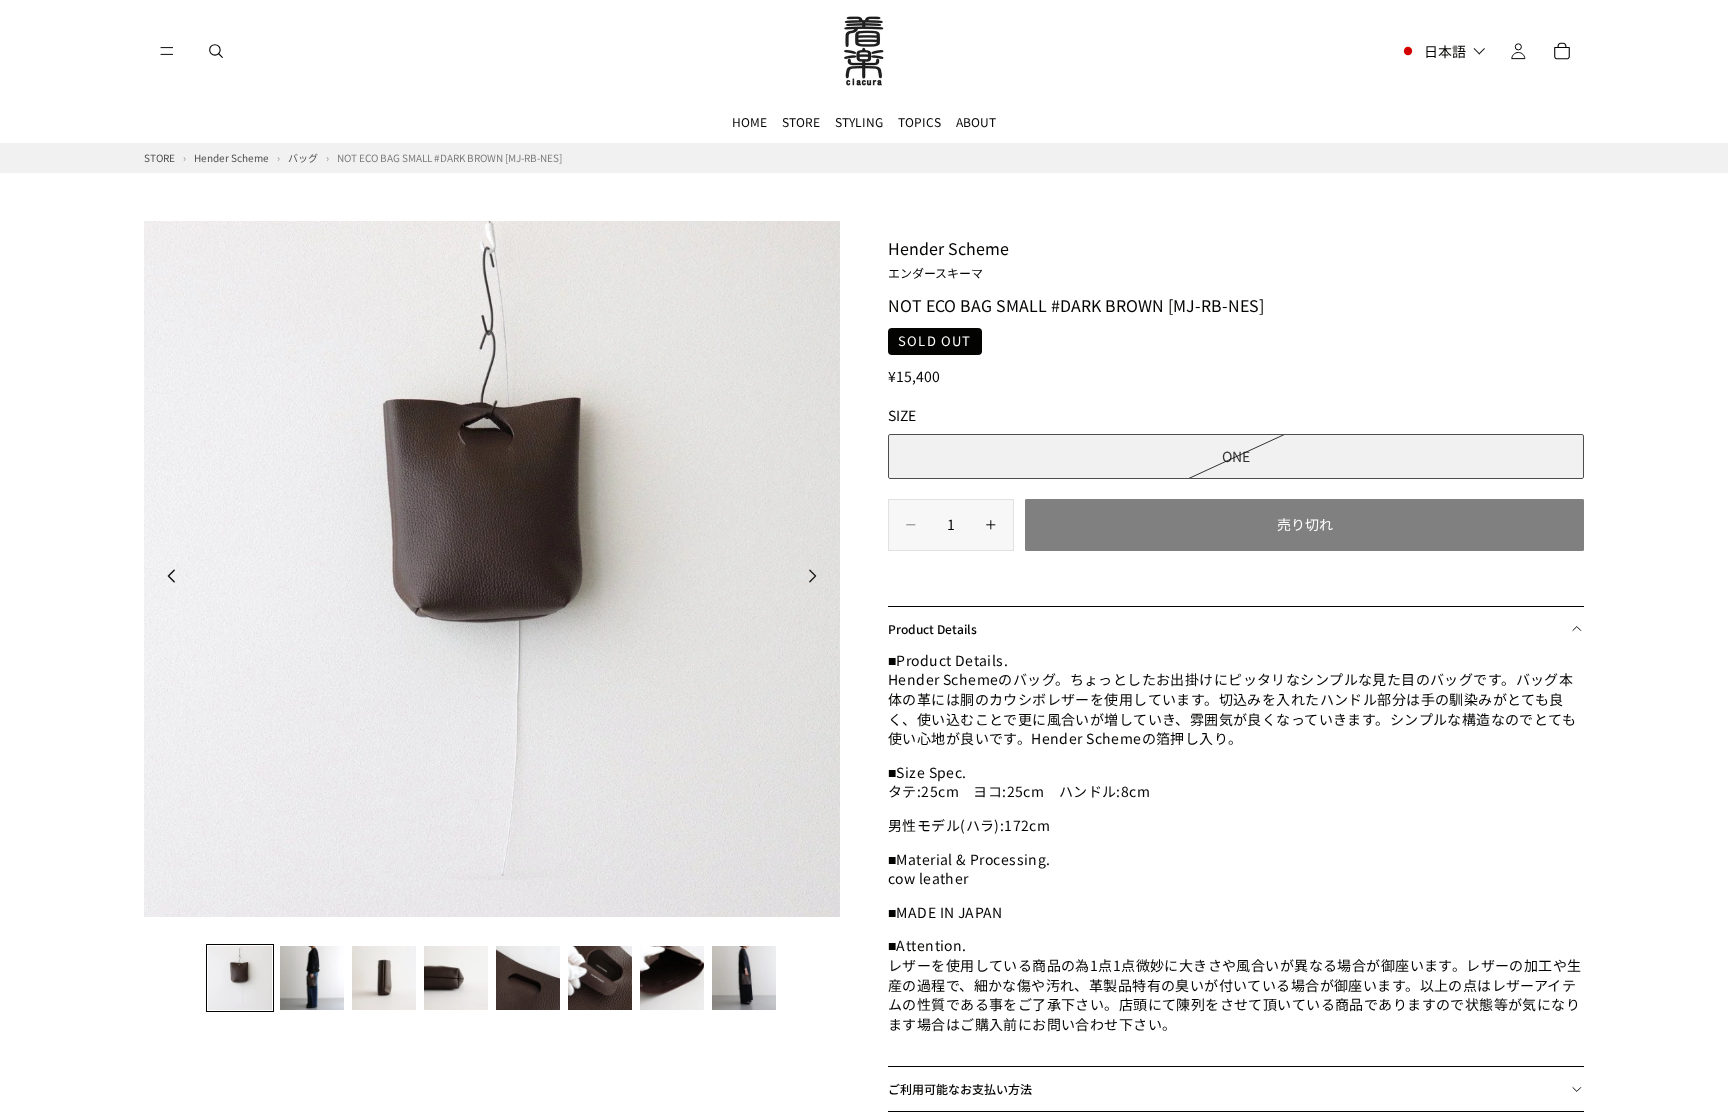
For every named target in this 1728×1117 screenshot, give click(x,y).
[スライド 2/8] (312, 978)
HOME (749, 121)
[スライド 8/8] (744, 978)
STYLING (859, 121)
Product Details (932, 628)
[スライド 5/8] (528, 978)
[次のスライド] (818, 578)
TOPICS (919, 121)
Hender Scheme (948, 258)
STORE (801, 121)
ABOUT (976, 121)
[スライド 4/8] (456, 978)
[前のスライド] (166, 578)
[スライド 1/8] (240, 978)
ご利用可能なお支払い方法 (960, 1088)
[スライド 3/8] (384, 978)
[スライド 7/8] (672, 978)
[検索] (216, 51)
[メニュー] (167, 51)
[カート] (1562, 51)
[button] (1442, 51)
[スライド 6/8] (600, 978)
